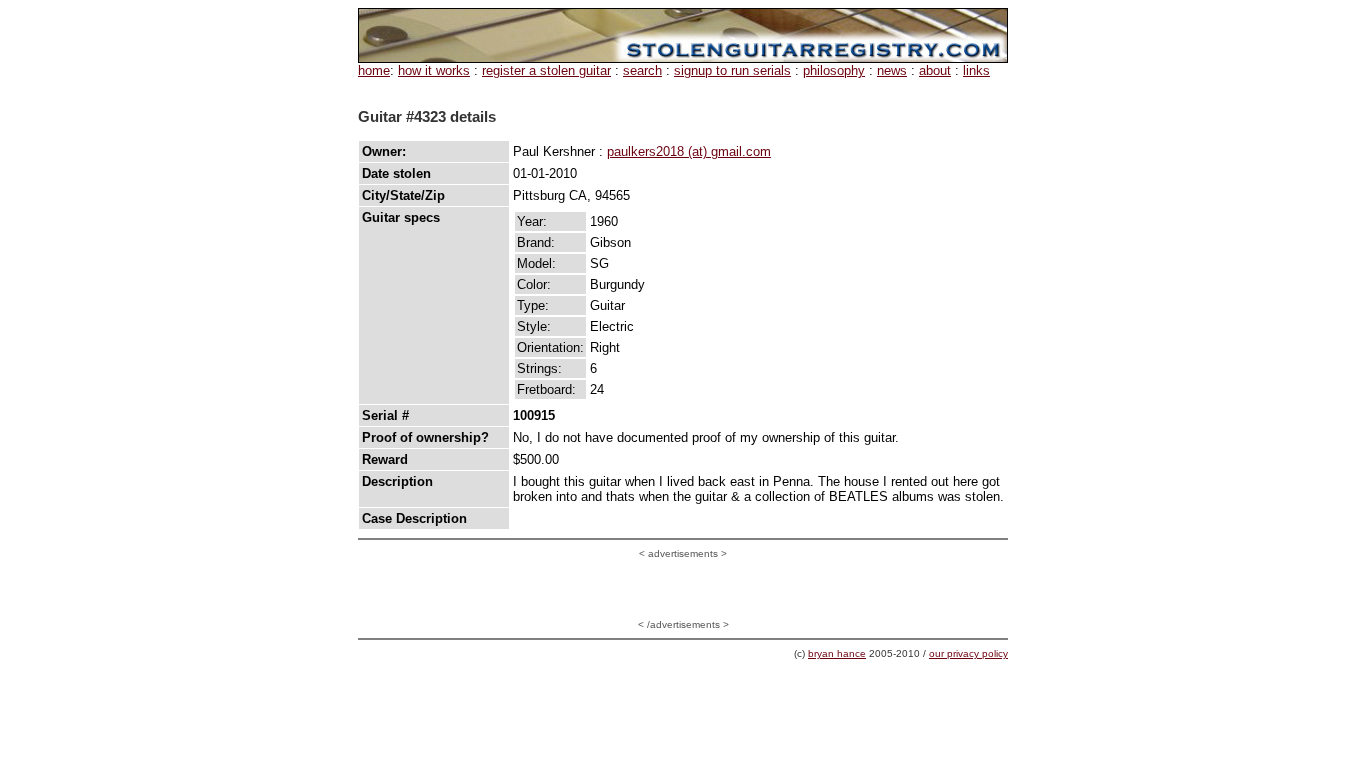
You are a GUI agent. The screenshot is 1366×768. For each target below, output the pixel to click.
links (976, 70)
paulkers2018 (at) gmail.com (689, 151)
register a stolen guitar (546, 70)
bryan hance (837, 653)
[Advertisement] (683, 589)
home (374, 70)
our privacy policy (968, 653)
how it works (434, 70)
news (892, 70)
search (642, 70)
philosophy (834, 70)
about (935, 70)
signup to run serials (732, 70)
